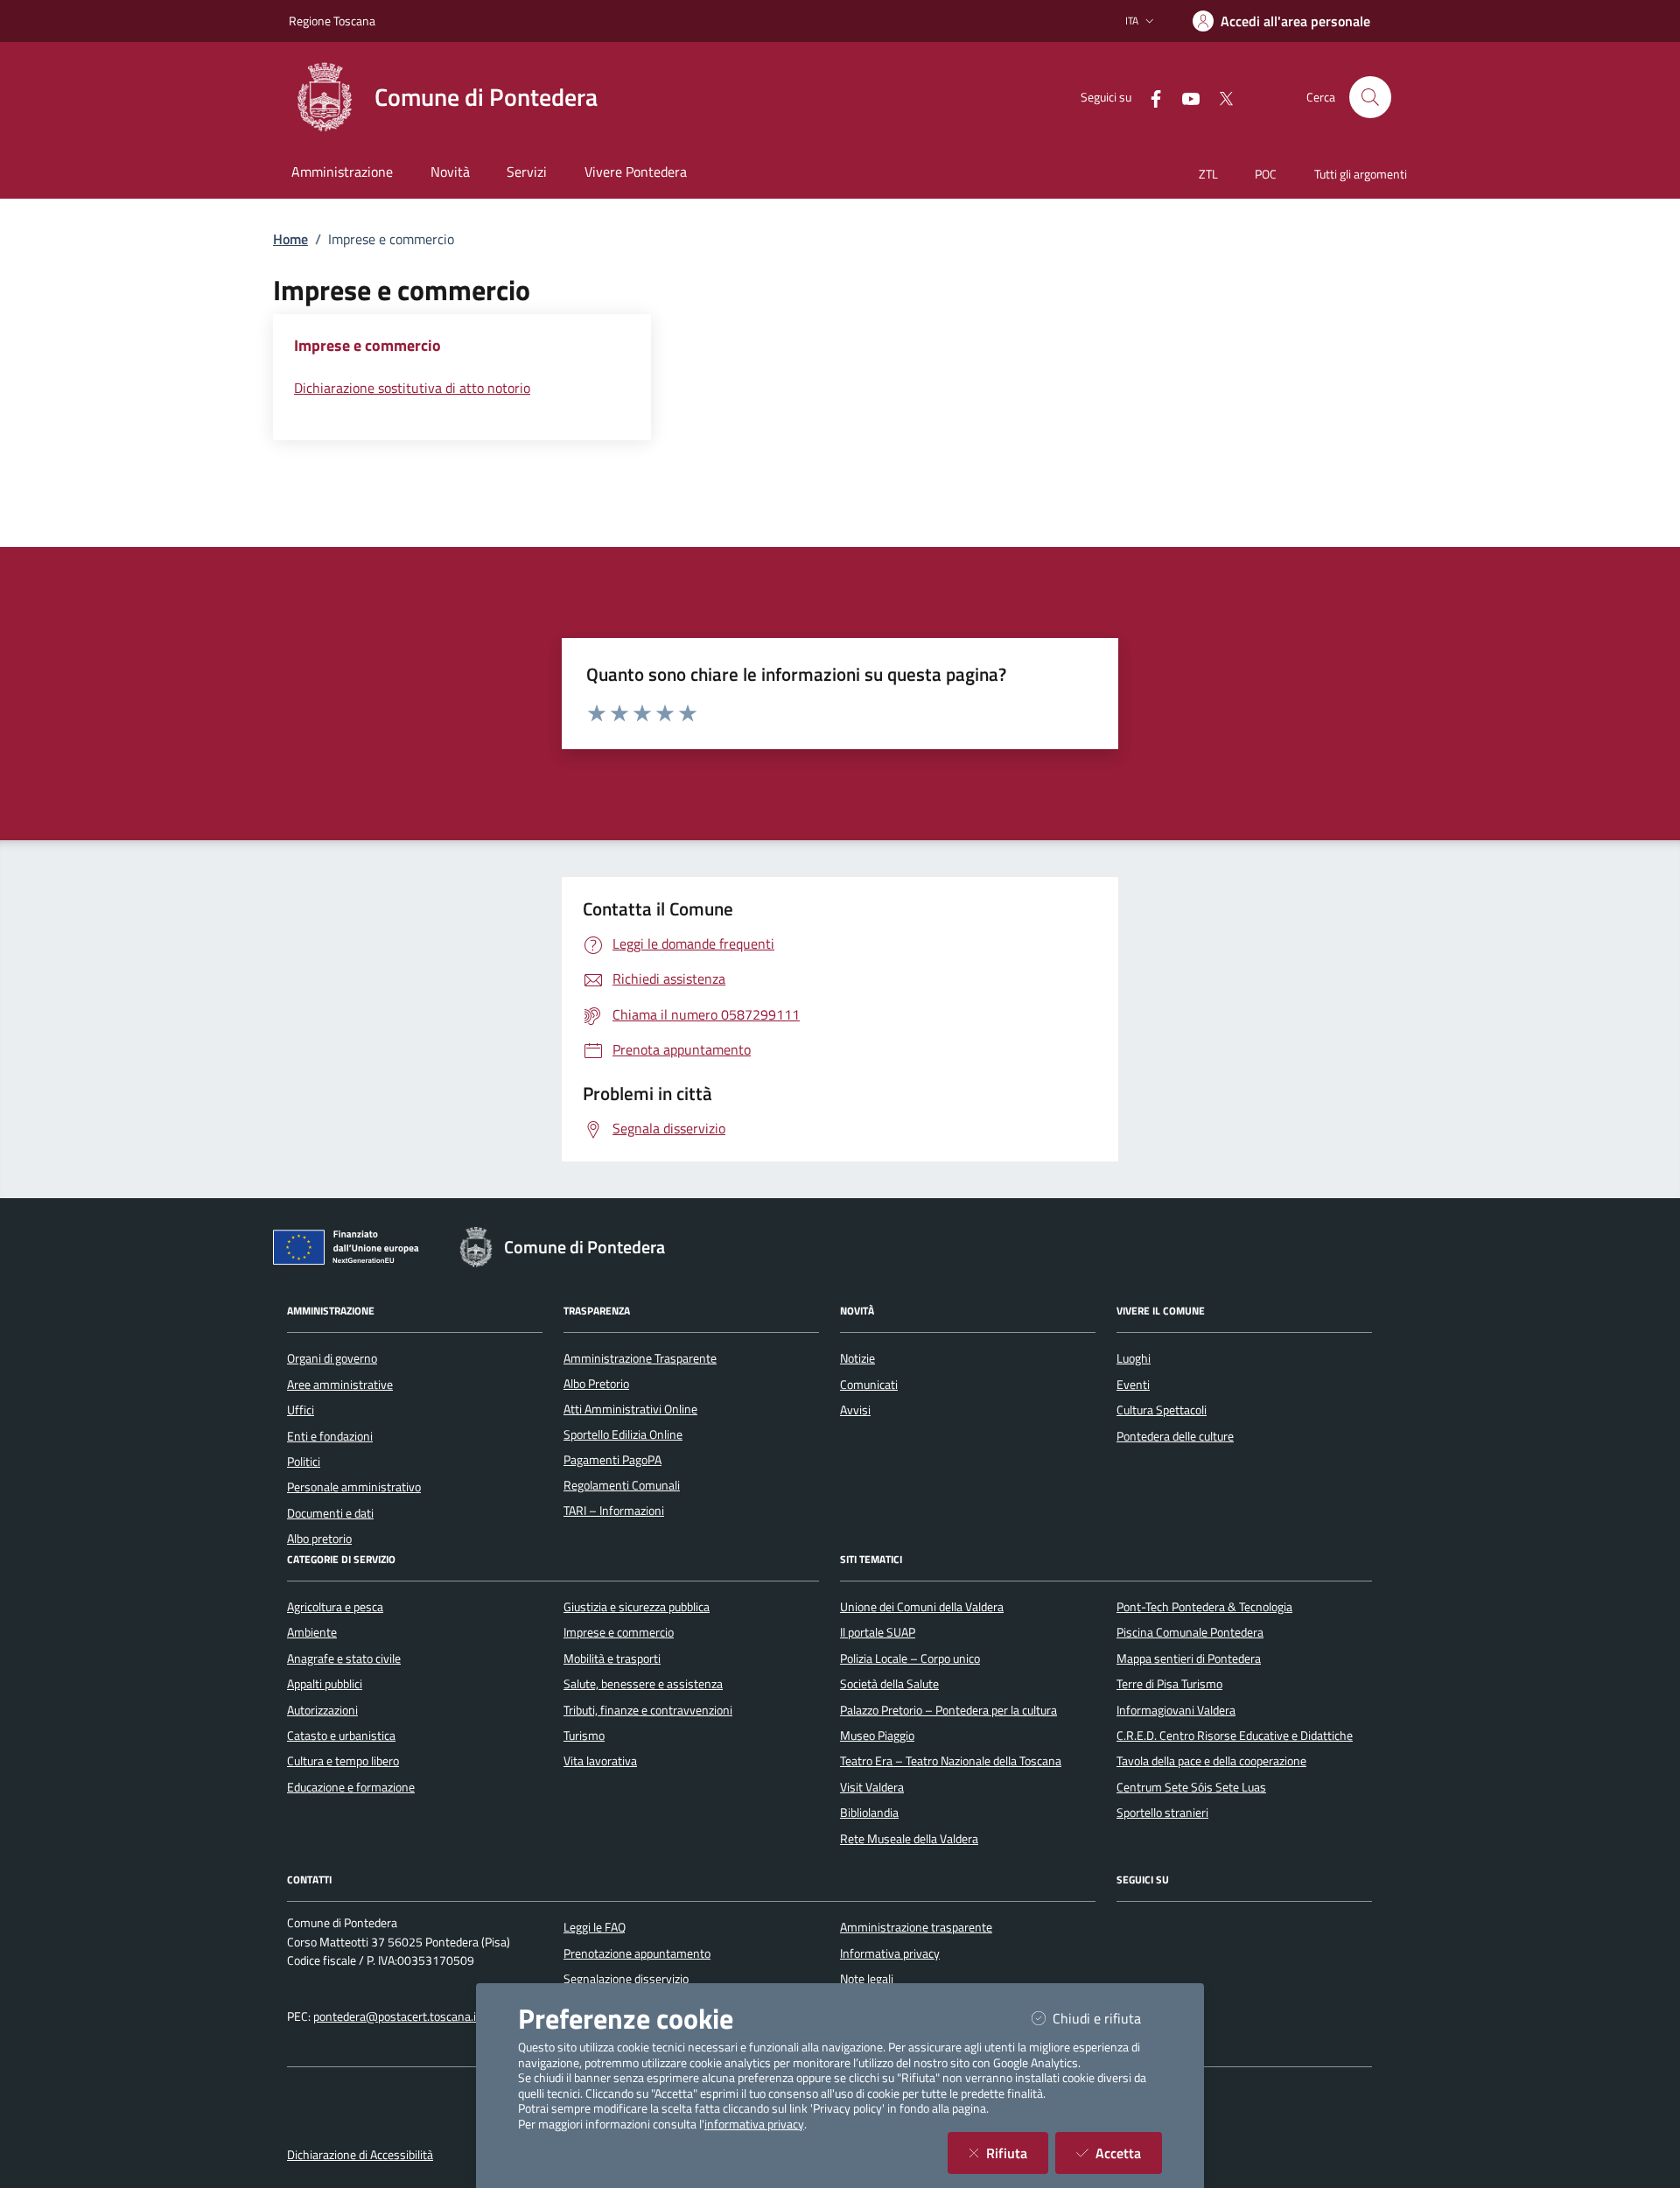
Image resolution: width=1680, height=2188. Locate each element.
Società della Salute (889, 1684)
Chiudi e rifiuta (1107, 2018)
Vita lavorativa (600, 1761)
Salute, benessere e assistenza (643, 1684)
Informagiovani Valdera (1176, 1710)
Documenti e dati (330, 1513)
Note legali (867, 1979)
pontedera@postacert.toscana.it (397, 2016)
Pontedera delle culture (1175, 1436)
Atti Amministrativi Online (630, 1409)
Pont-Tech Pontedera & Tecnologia (1204, 1607)
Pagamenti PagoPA (612, 1460)
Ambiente (312, 1632)
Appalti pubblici (325, 1684)
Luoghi (1134, 1358)
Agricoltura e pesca (335, 1607)
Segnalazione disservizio (626, 1979)
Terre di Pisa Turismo (1169, 1684)
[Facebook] (1149, 97)
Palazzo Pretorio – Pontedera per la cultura (948, 1710)
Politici (304, 1462)
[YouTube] (1184, 97)
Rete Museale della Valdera (909, 1839)
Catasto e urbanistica (341, 1736)
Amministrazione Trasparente (640, 1358)
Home (290, 239)
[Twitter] (1219, 97)
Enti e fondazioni (330, 1436)
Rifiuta (1017, 2153)
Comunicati (869, 1385)
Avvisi (855, 1410)
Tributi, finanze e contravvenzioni (648, 1710)
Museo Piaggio (877, 1736)
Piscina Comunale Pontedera (1190, 1632)
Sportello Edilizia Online (623, 1434)
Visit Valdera (872, 1787)
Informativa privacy (890, 1953)
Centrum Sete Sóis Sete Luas (1191, 1787)
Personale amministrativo (354, 1487)
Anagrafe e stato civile (344, 1659)
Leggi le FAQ (595, 1927)
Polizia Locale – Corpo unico (910, 1659)
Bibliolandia (869, 1813)
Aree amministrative (340, 1385)
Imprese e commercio (619, 1632)
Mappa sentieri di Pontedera (1189, 1659)
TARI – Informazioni (614, 1511)
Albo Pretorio (596, 1384)
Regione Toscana (332, 21)
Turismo (584, 1736)
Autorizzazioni (322, 1710)
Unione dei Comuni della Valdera (922, 1607)
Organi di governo (332, 1358)
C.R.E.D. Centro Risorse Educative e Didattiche (1235, 1736)
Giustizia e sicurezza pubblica (637, 1607)
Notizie (857, 1358)
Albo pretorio (319, 1539)
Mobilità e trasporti (612, 1659)
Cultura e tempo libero (343, 1761)
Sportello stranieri (1162, 1813)
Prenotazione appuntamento (637, 1953)
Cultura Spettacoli (1162, 1410)
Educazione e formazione (351, 1787)
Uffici (301, 1410)
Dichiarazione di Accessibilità (360, 2155)
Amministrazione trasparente (916, 1927)
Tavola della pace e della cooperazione (1211, 1761)
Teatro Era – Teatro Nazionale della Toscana (951, 1761)
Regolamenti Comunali (622, 1485)
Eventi (1133, 1385)
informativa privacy (754, 2124)
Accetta (1129, 2153)
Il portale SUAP (878, 1632)
